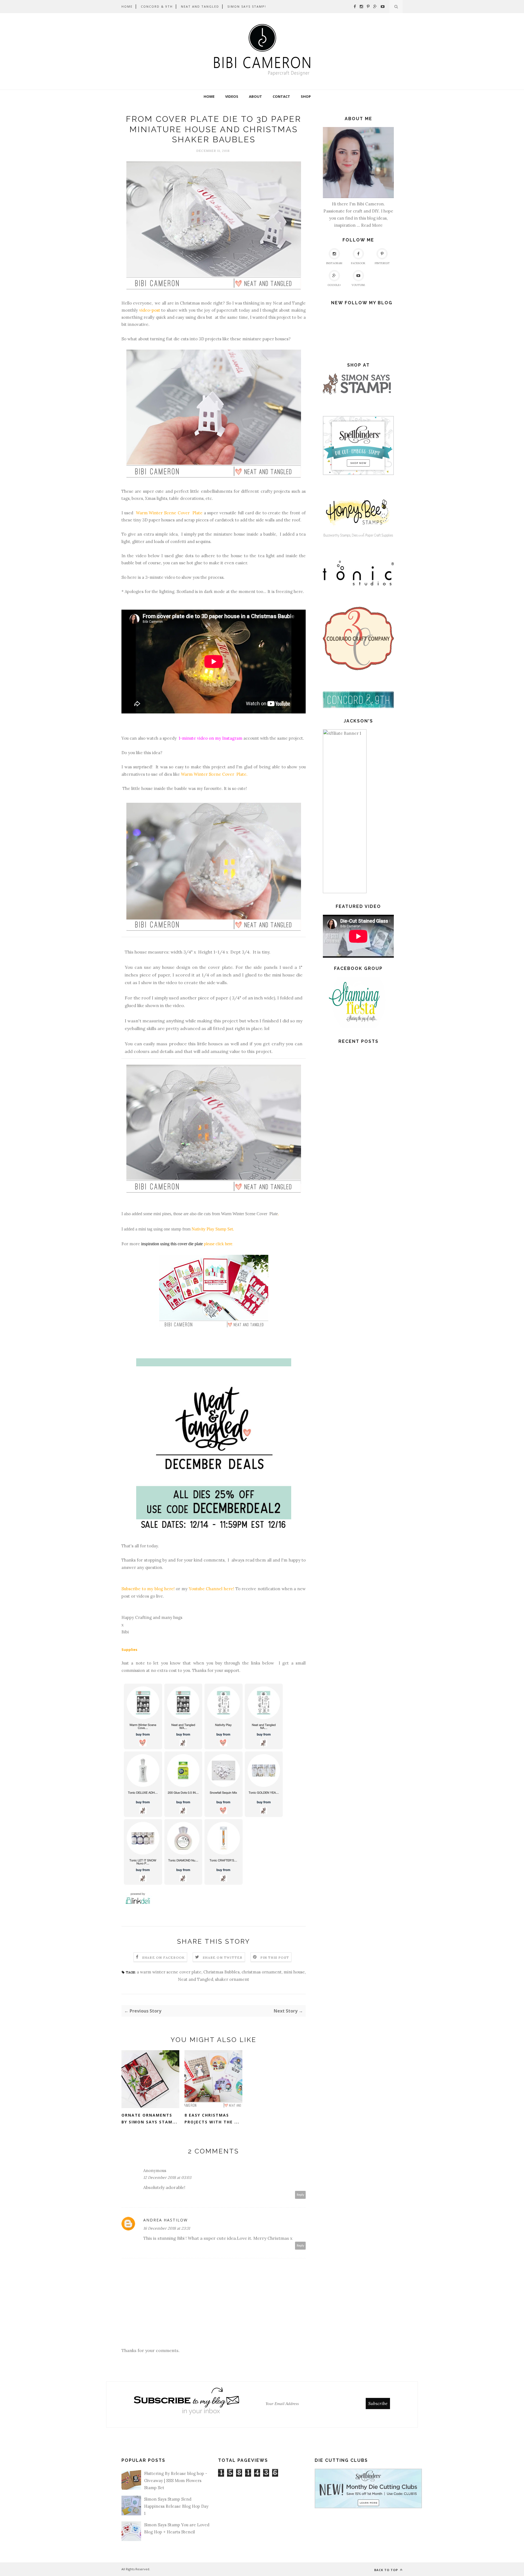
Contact (281, 96)
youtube (358, 285)
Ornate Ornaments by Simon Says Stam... (149, 2118)
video (141, 556)
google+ (334, 285)
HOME (127, 6)
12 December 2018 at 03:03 (167, 2177)
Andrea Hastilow (166, 2220)
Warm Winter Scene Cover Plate (249, 1214)
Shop (306, 96)
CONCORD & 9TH (157, 6)
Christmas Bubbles (221, 1972)
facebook (358, 263)
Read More (372, 225)
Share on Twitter (223, 1957)
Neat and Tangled (196, 1979)
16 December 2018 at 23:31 (167, 2228)
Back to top (387, 2570)
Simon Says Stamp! (247, 6)
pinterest (382, 263)
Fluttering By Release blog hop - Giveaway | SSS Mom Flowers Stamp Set (176, 2481)
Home (209, 96)
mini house (294, 1972)
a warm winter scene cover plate (169, 1972)
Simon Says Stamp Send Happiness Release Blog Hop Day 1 (176, 2506)
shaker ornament (232, 1979)
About (255, 96)
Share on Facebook (163, 1957)
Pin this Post (275, 1957)
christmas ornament (262, 1972)
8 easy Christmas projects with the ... (212, 2118)
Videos (232, 96)
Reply (300, 2195)
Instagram (334, 263)
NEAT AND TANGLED (200, 6)
